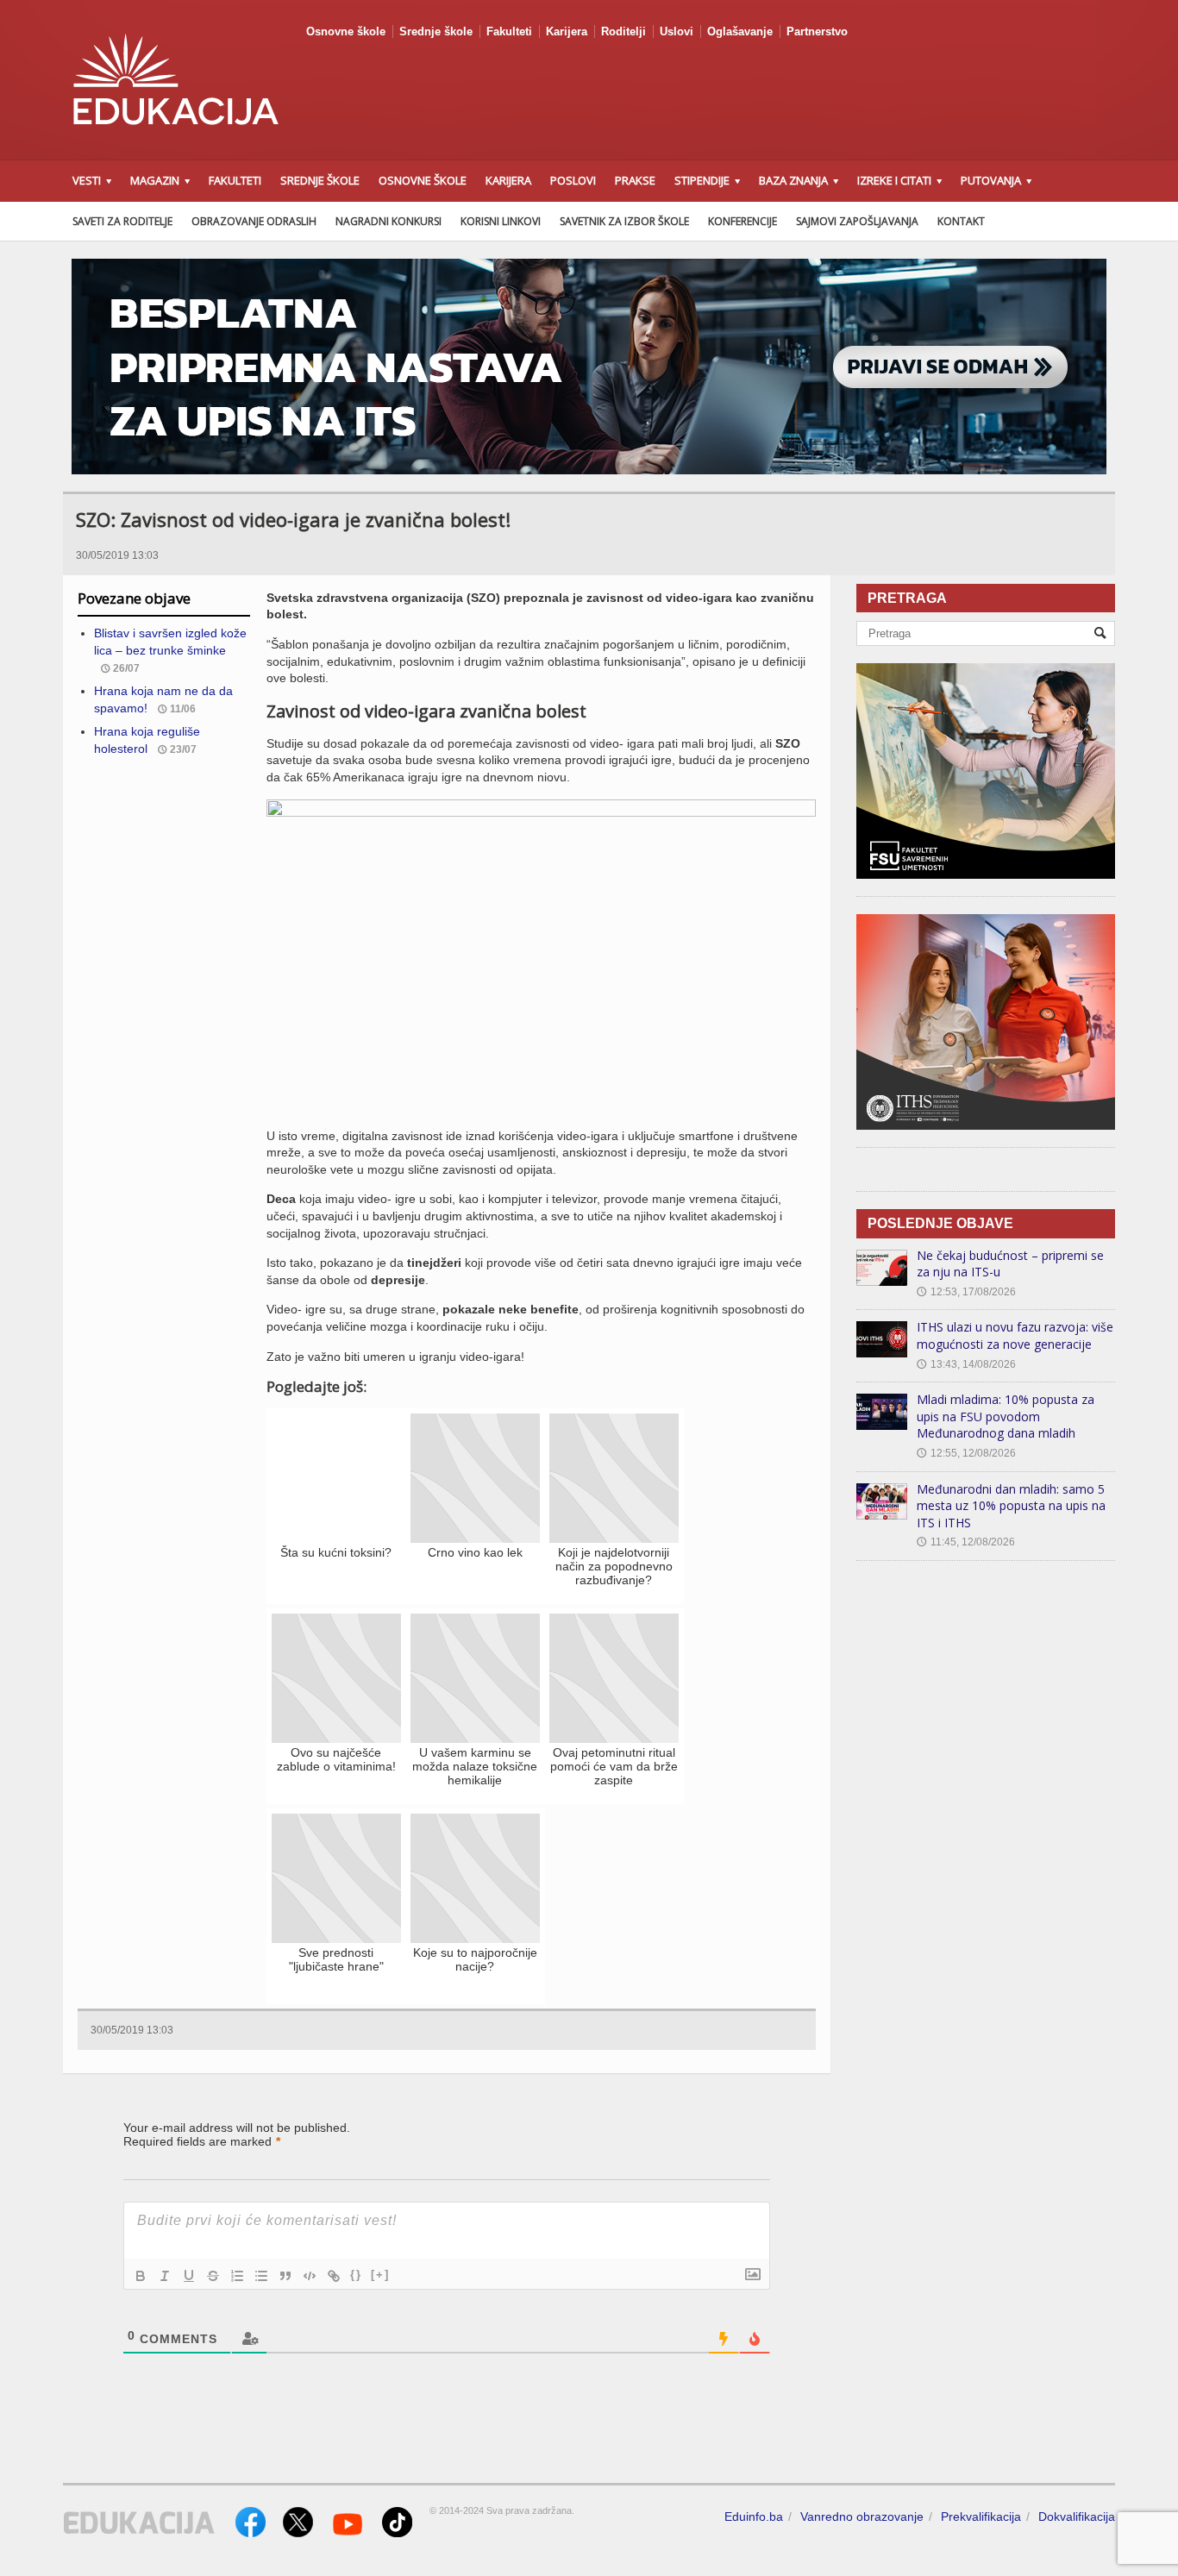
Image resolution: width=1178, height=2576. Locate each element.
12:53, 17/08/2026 (966, 1292)
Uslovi (677, 31)
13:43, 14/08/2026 (966, 1364)
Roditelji (623, 31)
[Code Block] (310, 2276)
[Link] (334, 2276)
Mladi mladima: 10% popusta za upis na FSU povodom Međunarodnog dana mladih (1006, 1416)
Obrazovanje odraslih (254, 221)
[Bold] (141, 2276)
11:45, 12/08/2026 (966, 1542)
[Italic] (165, 2276)
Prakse (635, 180)
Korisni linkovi (501, 221)
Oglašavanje (740, 31)
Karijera (567, 31)
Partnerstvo (817, 31)
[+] (380, 2275)
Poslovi (573, 180)
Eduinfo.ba (754, 2516)
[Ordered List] (237, 2276)
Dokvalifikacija (1077, 2516)
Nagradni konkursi (388, 221)
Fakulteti (509, 31)
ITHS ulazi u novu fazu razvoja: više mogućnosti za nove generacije (1015, 1335)
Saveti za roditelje (122, 221)
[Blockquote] (285, 2276)
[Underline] (189, 2276)
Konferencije (743, 221)
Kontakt (961, 221)
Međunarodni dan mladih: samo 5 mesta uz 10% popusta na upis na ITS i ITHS (1011, 1506)
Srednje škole (436, 31)
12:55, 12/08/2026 (966, 1453)
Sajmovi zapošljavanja (857, 221)
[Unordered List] (261, 2276)
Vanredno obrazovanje (862, 2516)
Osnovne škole (346, 31)
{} (356, 2275)
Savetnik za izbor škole (624, 221)
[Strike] (213, 2276)
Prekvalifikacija (981, 2516)
